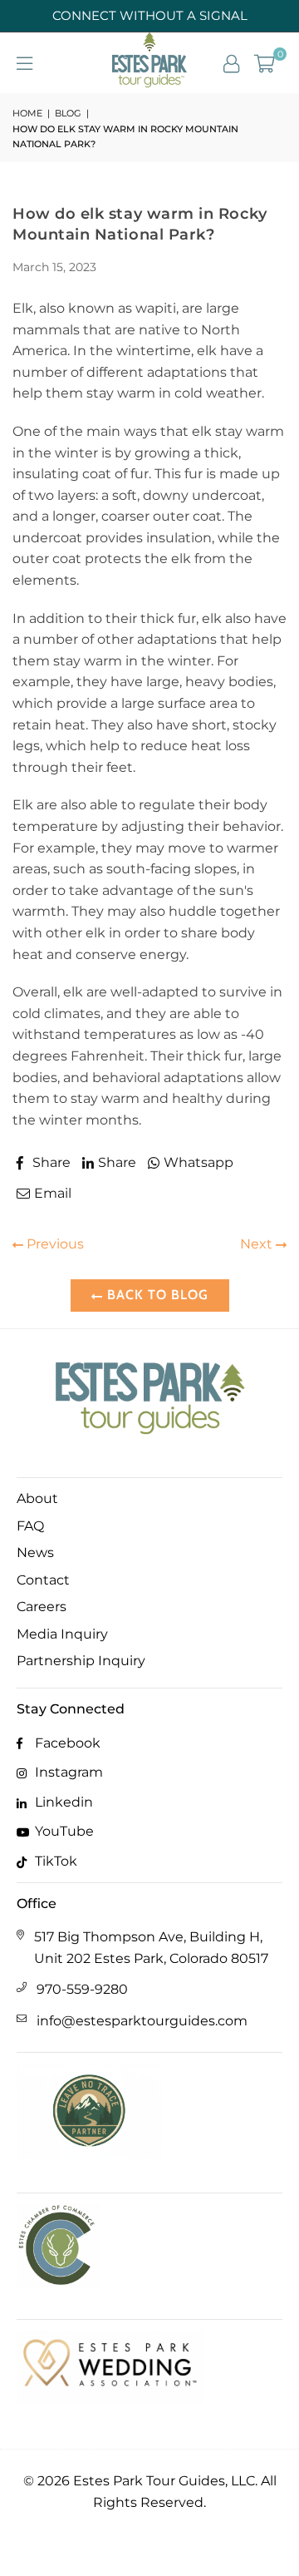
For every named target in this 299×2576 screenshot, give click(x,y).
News (35, 1553)
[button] (265, 62)
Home (27, 113)
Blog (68, 113)
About (37, 1498)
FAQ (30, 1526)
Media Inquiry (62, 1634)
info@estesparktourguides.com (142, 2021)
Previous (54, 1244)
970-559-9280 (82, 1989)
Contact (43, 1580)
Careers (42, 1607)
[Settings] (231, 62)
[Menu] (25, 62)
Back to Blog (156, 1295)
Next (258, 1244)
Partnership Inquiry (81, 1661)
